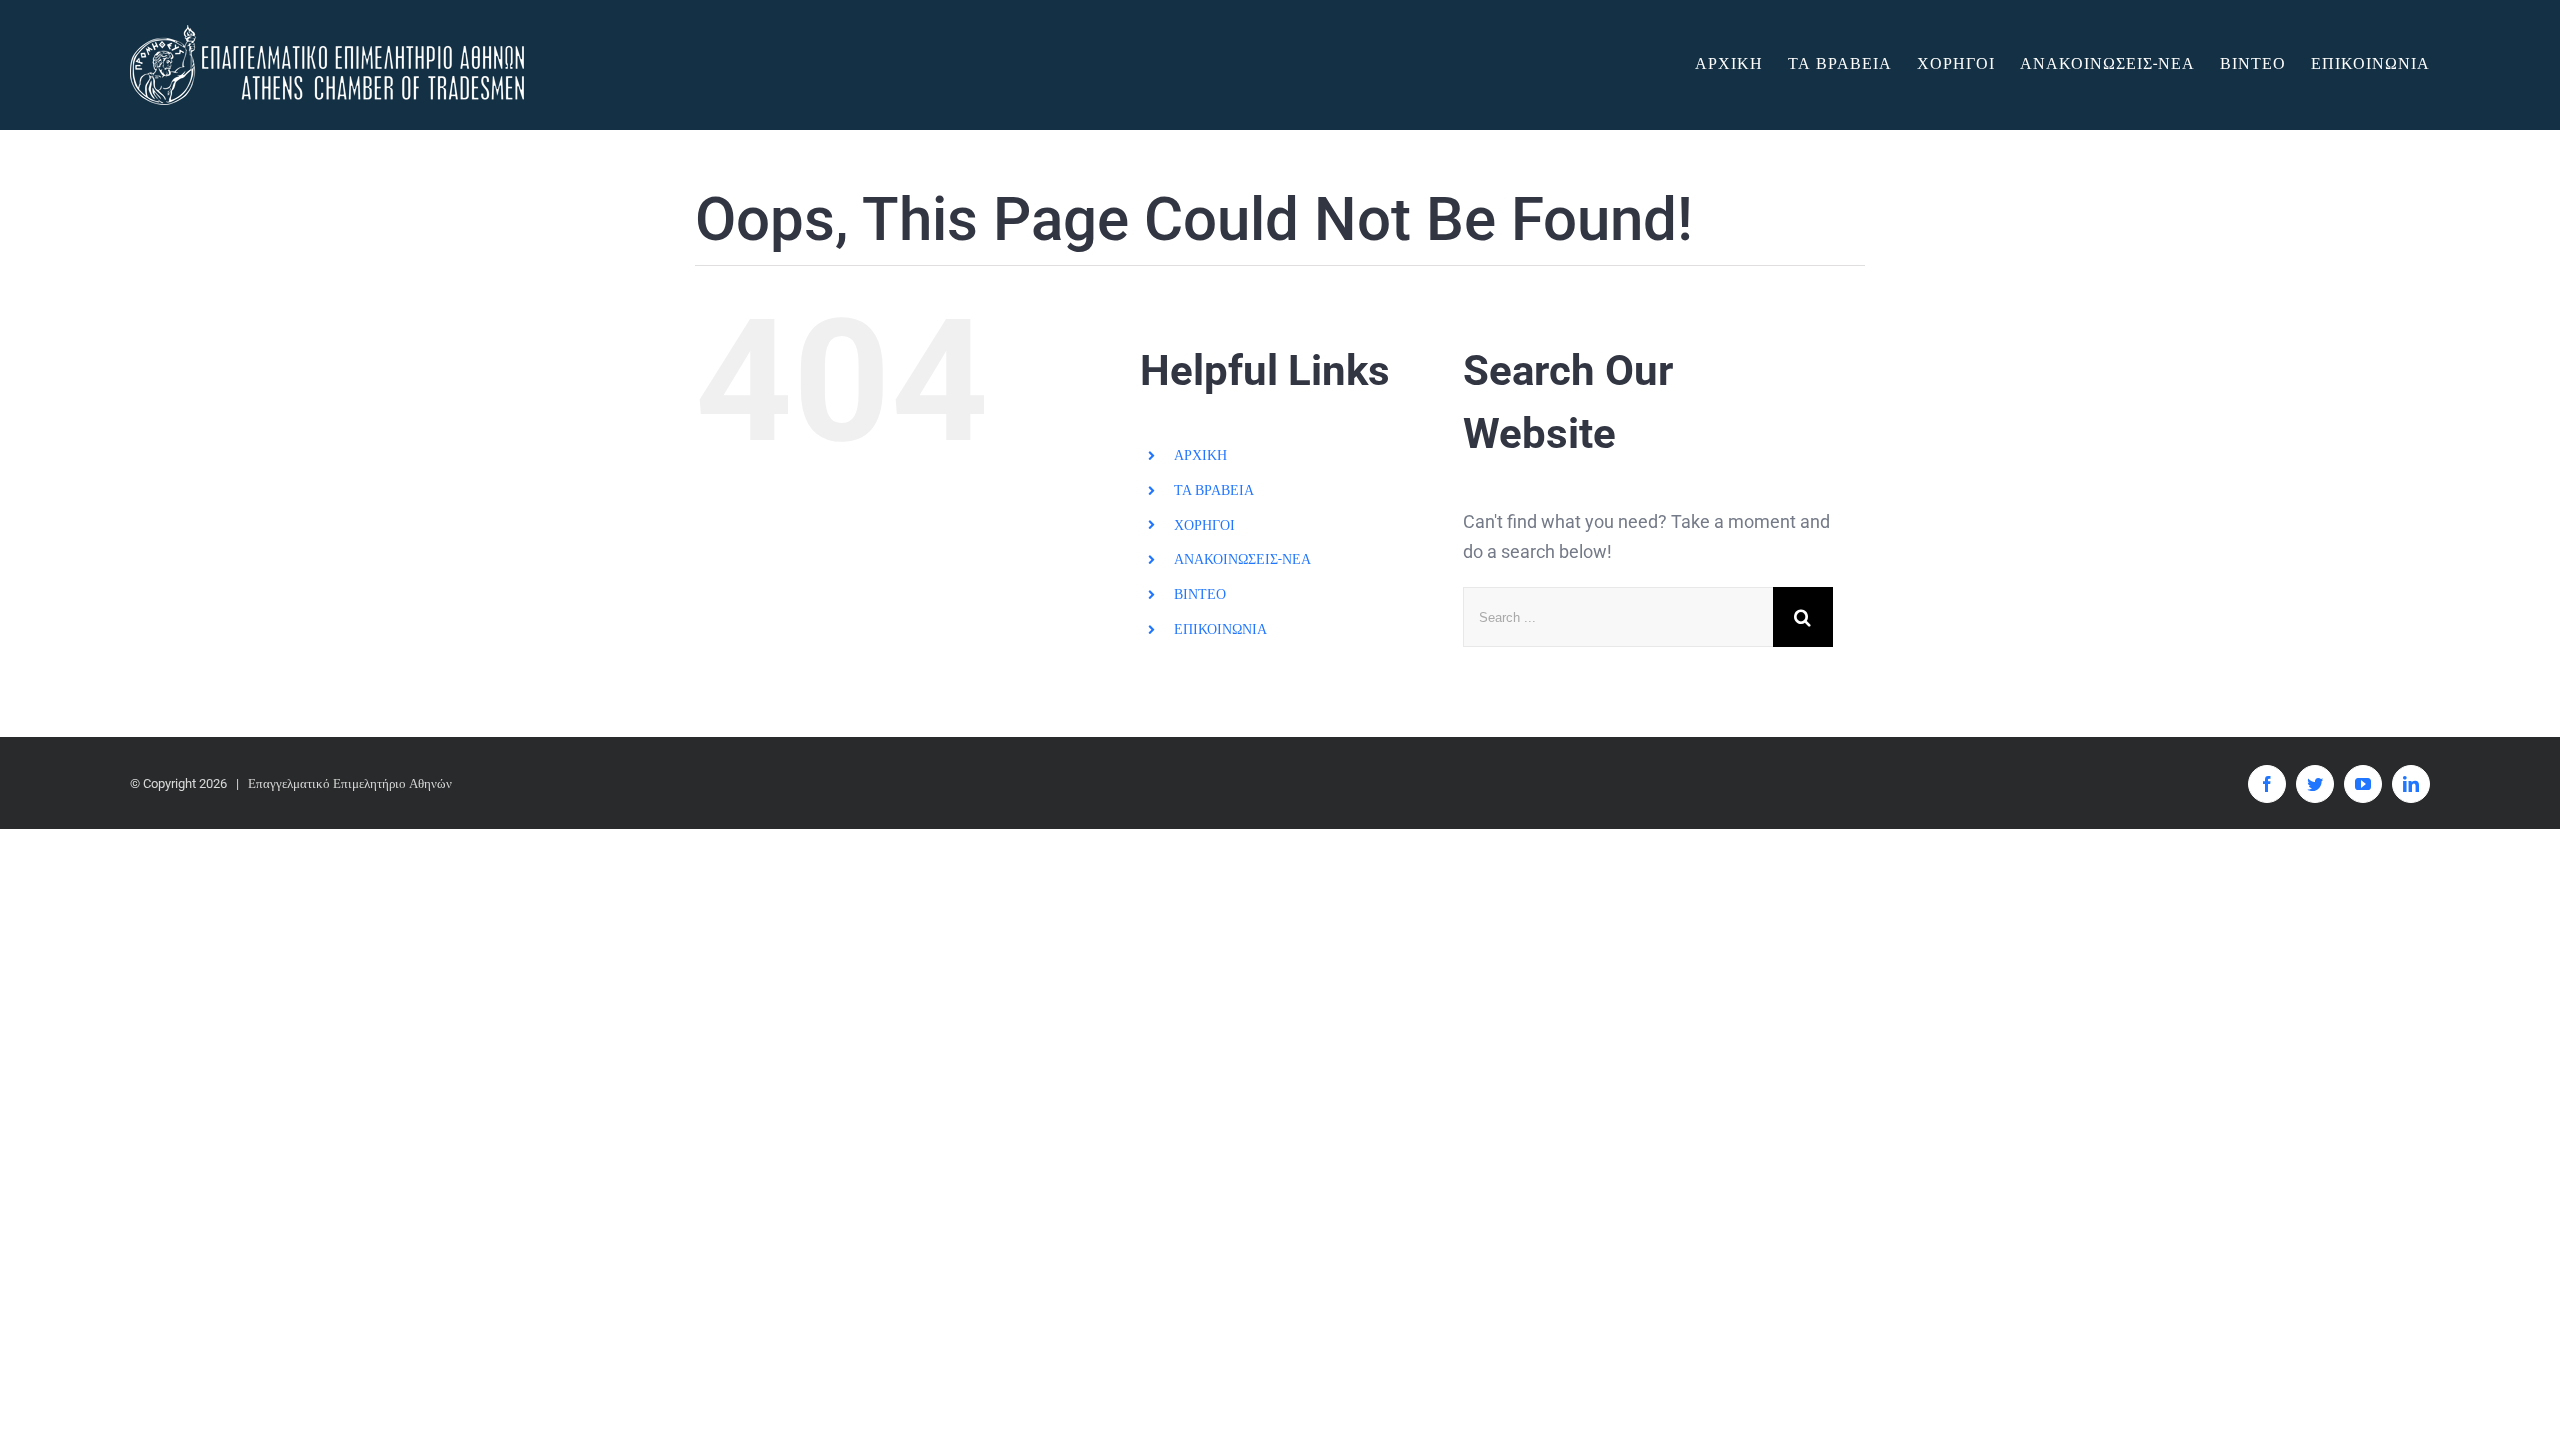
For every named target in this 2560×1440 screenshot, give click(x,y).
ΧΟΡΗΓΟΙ (1204, 525)
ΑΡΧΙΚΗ (1200, 455)
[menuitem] (1741, 64)
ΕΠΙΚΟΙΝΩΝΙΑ (1220, 629)
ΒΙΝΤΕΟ (1200, 594)
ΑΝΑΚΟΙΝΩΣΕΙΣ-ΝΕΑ (1242, 559)
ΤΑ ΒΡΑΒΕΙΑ (1214, 490)
